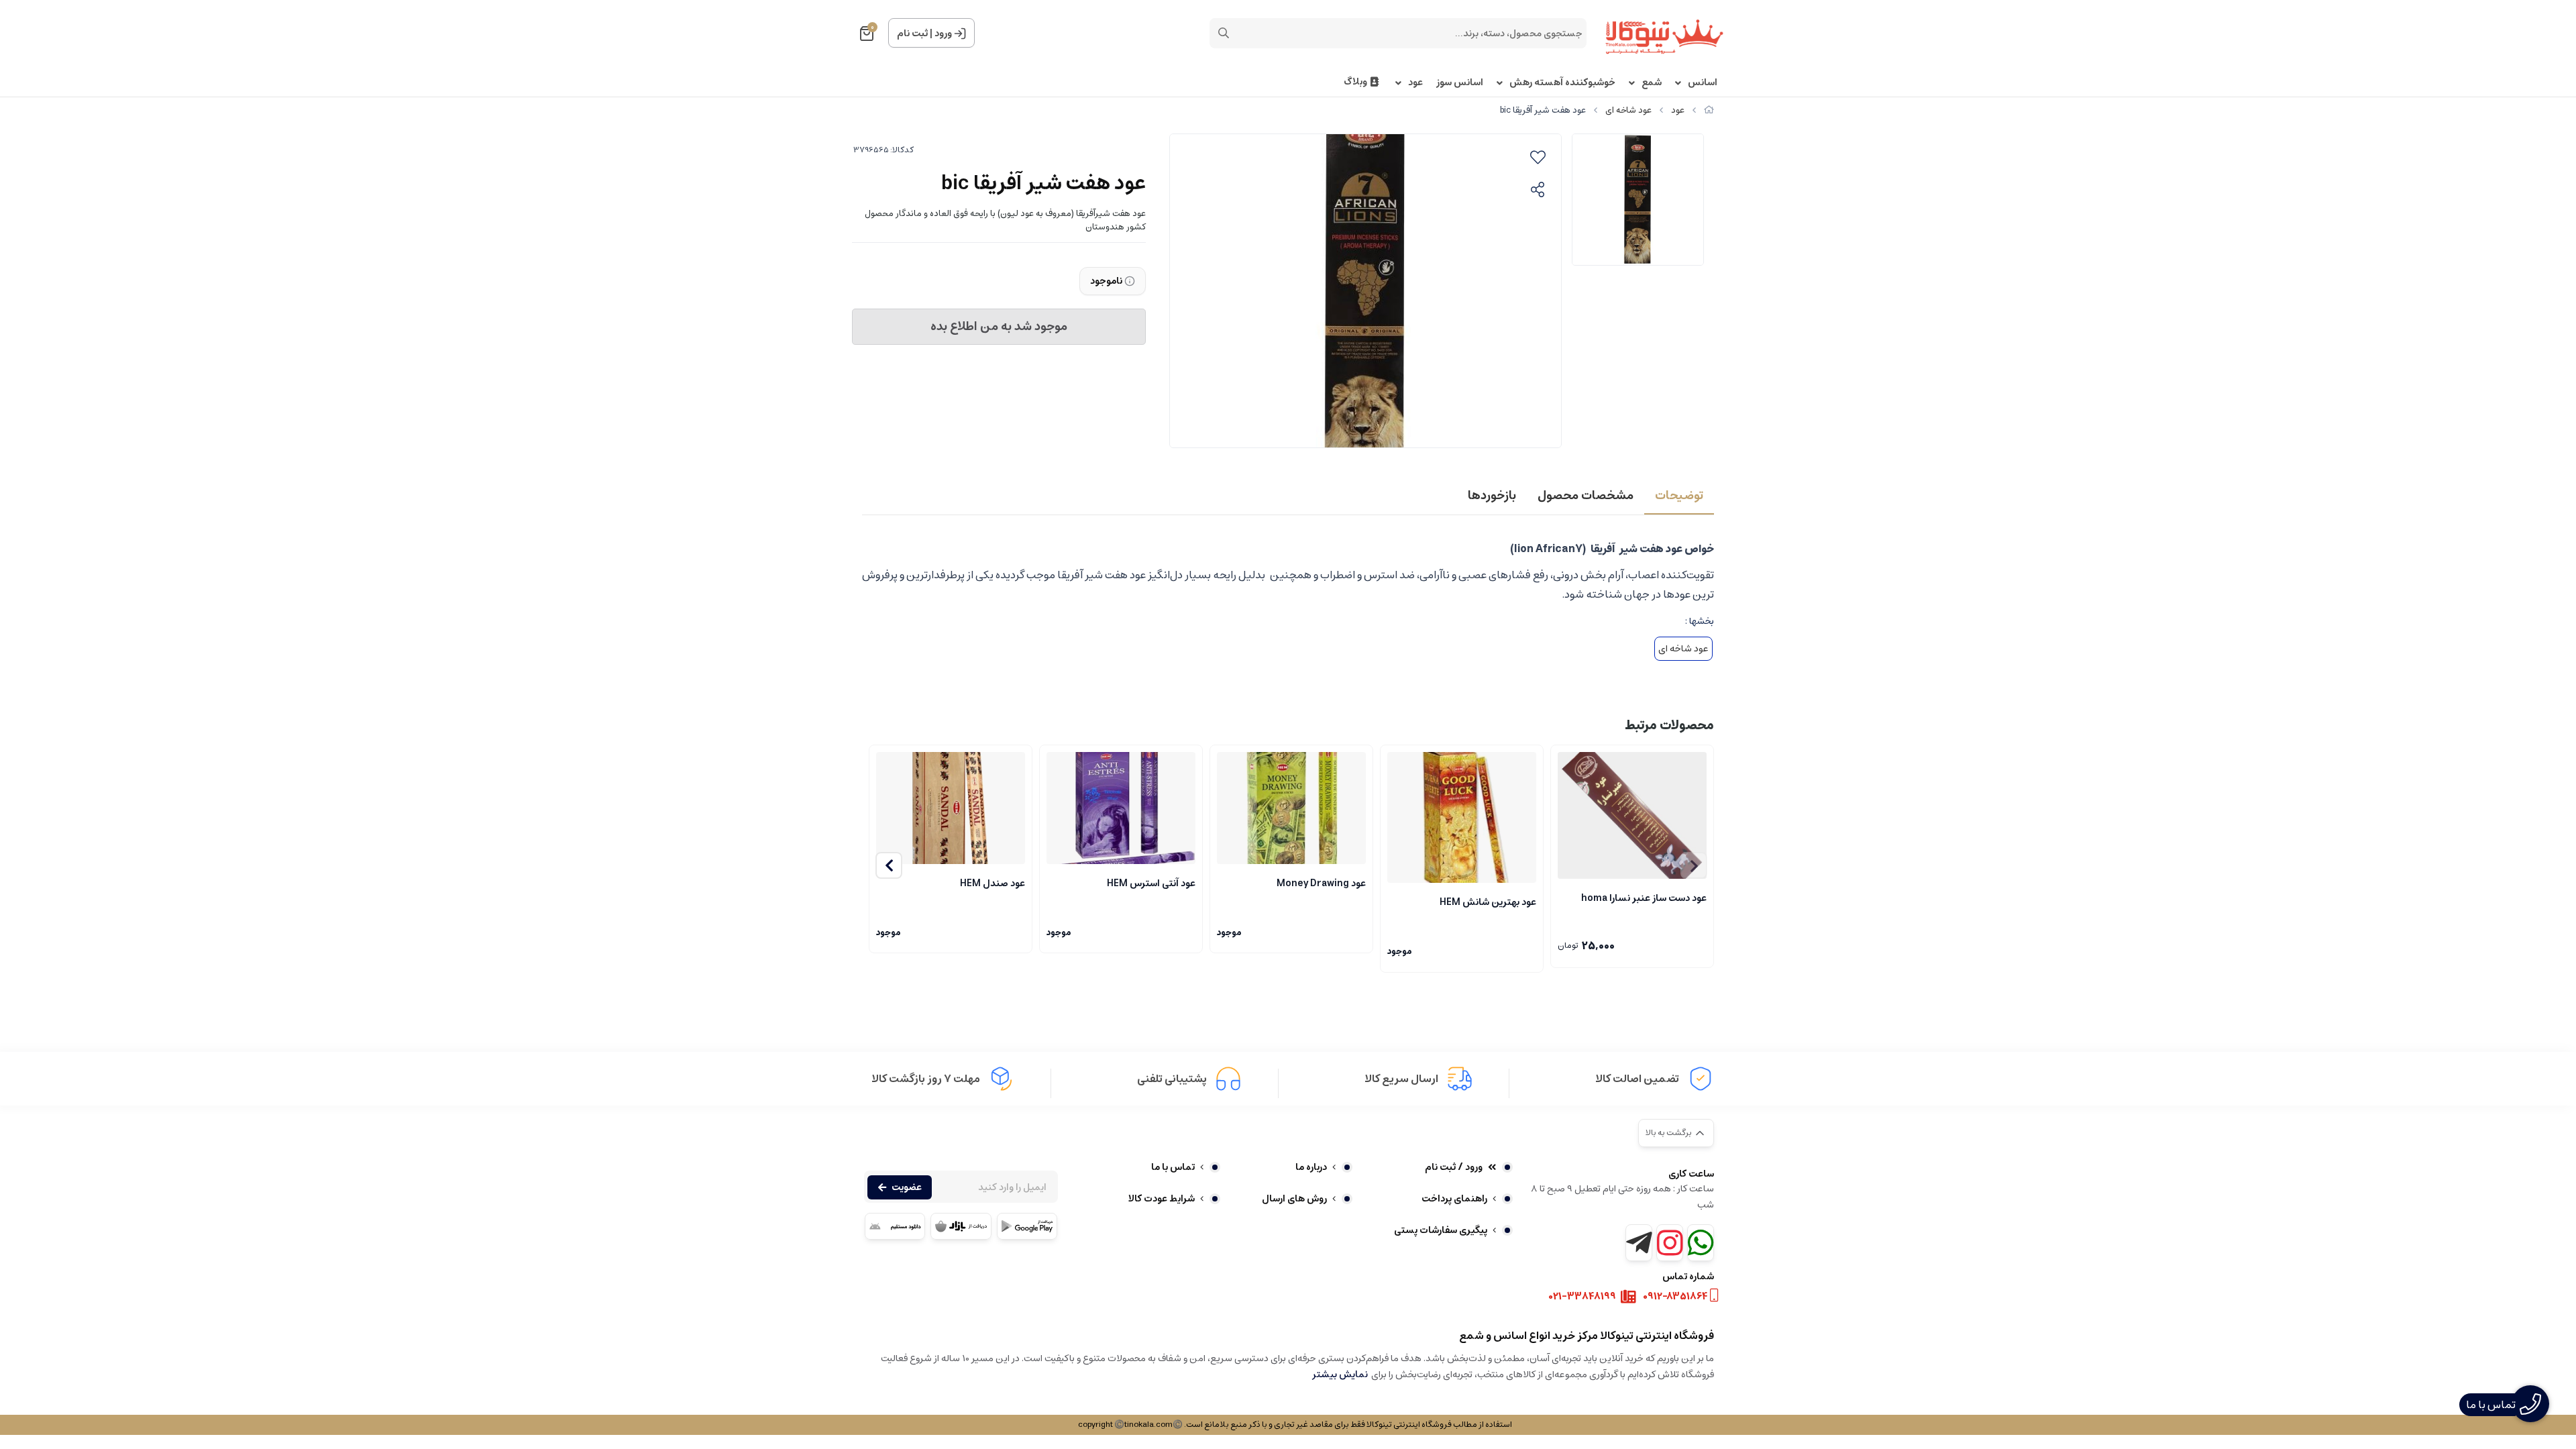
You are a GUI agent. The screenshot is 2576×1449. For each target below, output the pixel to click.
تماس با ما (1173, 1167)
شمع (1652, 83)
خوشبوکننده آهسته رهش (1562, 83)
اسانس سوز (1460, 83)
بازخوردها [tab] (1492, 496)
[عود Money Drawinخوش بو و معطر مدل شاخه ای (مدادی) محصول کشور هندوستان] (1291, 808)
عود (1415, 83)
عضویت (907, 1187)
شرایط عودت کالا (1162, 1199)
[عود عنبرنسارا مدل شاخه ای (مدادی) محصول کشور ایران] (1632, 815)
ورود (943, 34)
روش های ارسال (1294, 1199)
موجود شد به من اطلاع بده (999, 327)
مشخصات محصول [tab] (1586, 496)
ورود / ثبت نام (1454, 1167)
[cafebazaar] (961, 1226)
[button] (889, 865)
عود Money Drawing (1321, 883)
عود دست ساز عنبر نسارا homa (1644, 898)
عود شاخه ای (1628, 110)
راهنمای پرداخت (1454, 1199)
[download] (895, 1226)
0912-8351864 (1675, 1297)
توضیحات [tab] (1679, 496)
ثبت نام (912, 34)
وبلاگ (1355, 82)
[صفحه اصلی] (1709, 110)
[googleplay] (1027, 1226)
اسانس (1703, 83)
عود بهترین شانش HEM (1488, 902)
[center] (1224, 33)
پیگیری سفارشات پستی (1441, 1230)
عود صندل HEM (992, 883)
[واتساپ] (1701, 1243)
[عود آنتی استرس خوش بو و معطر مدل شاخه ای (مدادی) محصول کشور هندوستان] (1121, 808)
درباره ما (1311, 1167)
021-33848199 (1582, 1297)
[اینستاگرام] (1670, 1243)
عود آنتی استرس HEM (1151, 883)
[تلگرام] (1639, 1243)
